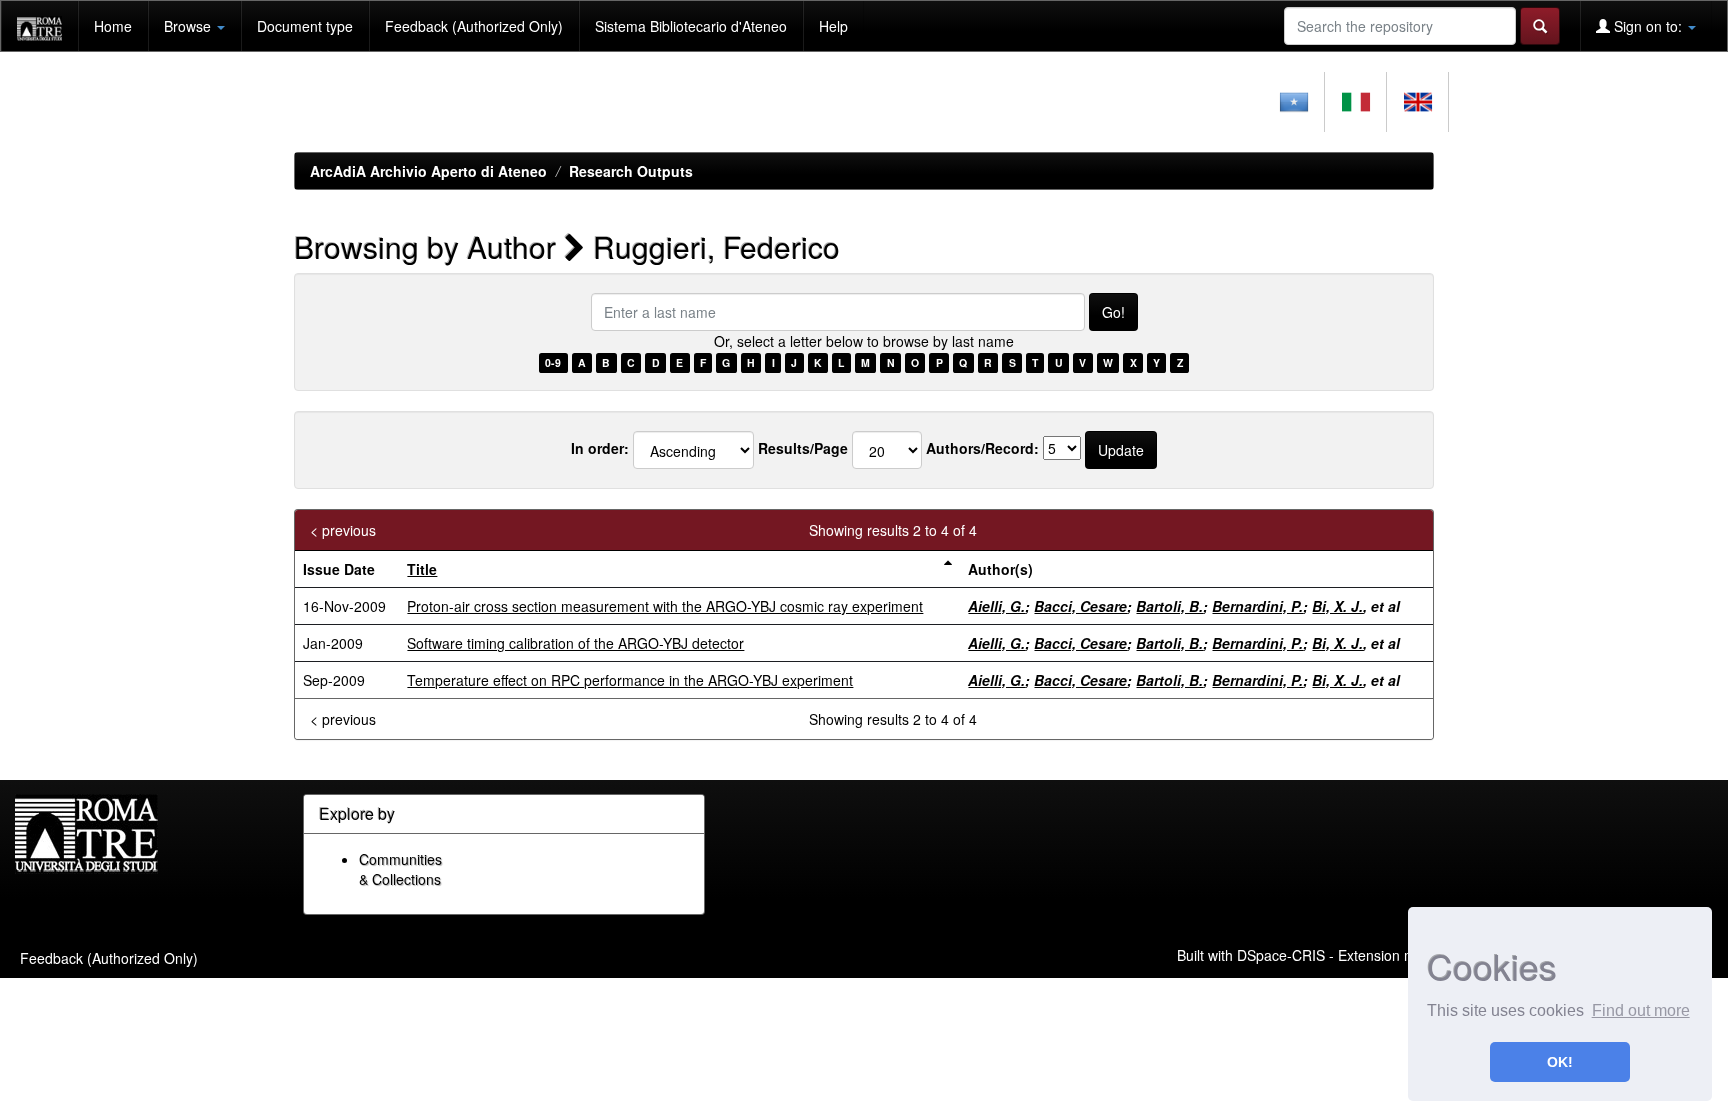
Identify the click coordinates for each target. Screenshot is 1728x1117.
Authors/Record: (982, 448)
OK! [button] (1560, 1062)
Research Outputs (631, 171)
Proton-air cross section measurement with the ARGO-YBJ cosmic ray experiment (665, 606)
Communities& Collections (400, 869)
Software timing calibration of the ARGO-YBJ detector (575, 643)
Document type (305, 26)
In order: (600, 448)
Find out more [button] (1641, 1010)
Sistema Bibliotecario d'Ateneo (691, 26)
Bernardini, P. (1257, 606)
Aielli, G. (996, 606)
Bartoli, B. (1169, 606)
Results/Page (803, 448)
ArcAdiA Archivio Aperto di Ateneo (428, 171)
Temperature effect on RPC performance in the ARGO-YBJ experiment (630, 680)
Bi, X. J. (1337, 606)
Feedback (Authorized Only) (474, 26)
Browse (189, 26)
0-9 (553, 362)
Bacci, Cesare (1080, 606)
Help (833, 26)
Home (113, 26)
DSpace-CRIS (1281, 954)
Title (422, 569)
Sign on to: (1648, 26)
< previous (343, 530)
